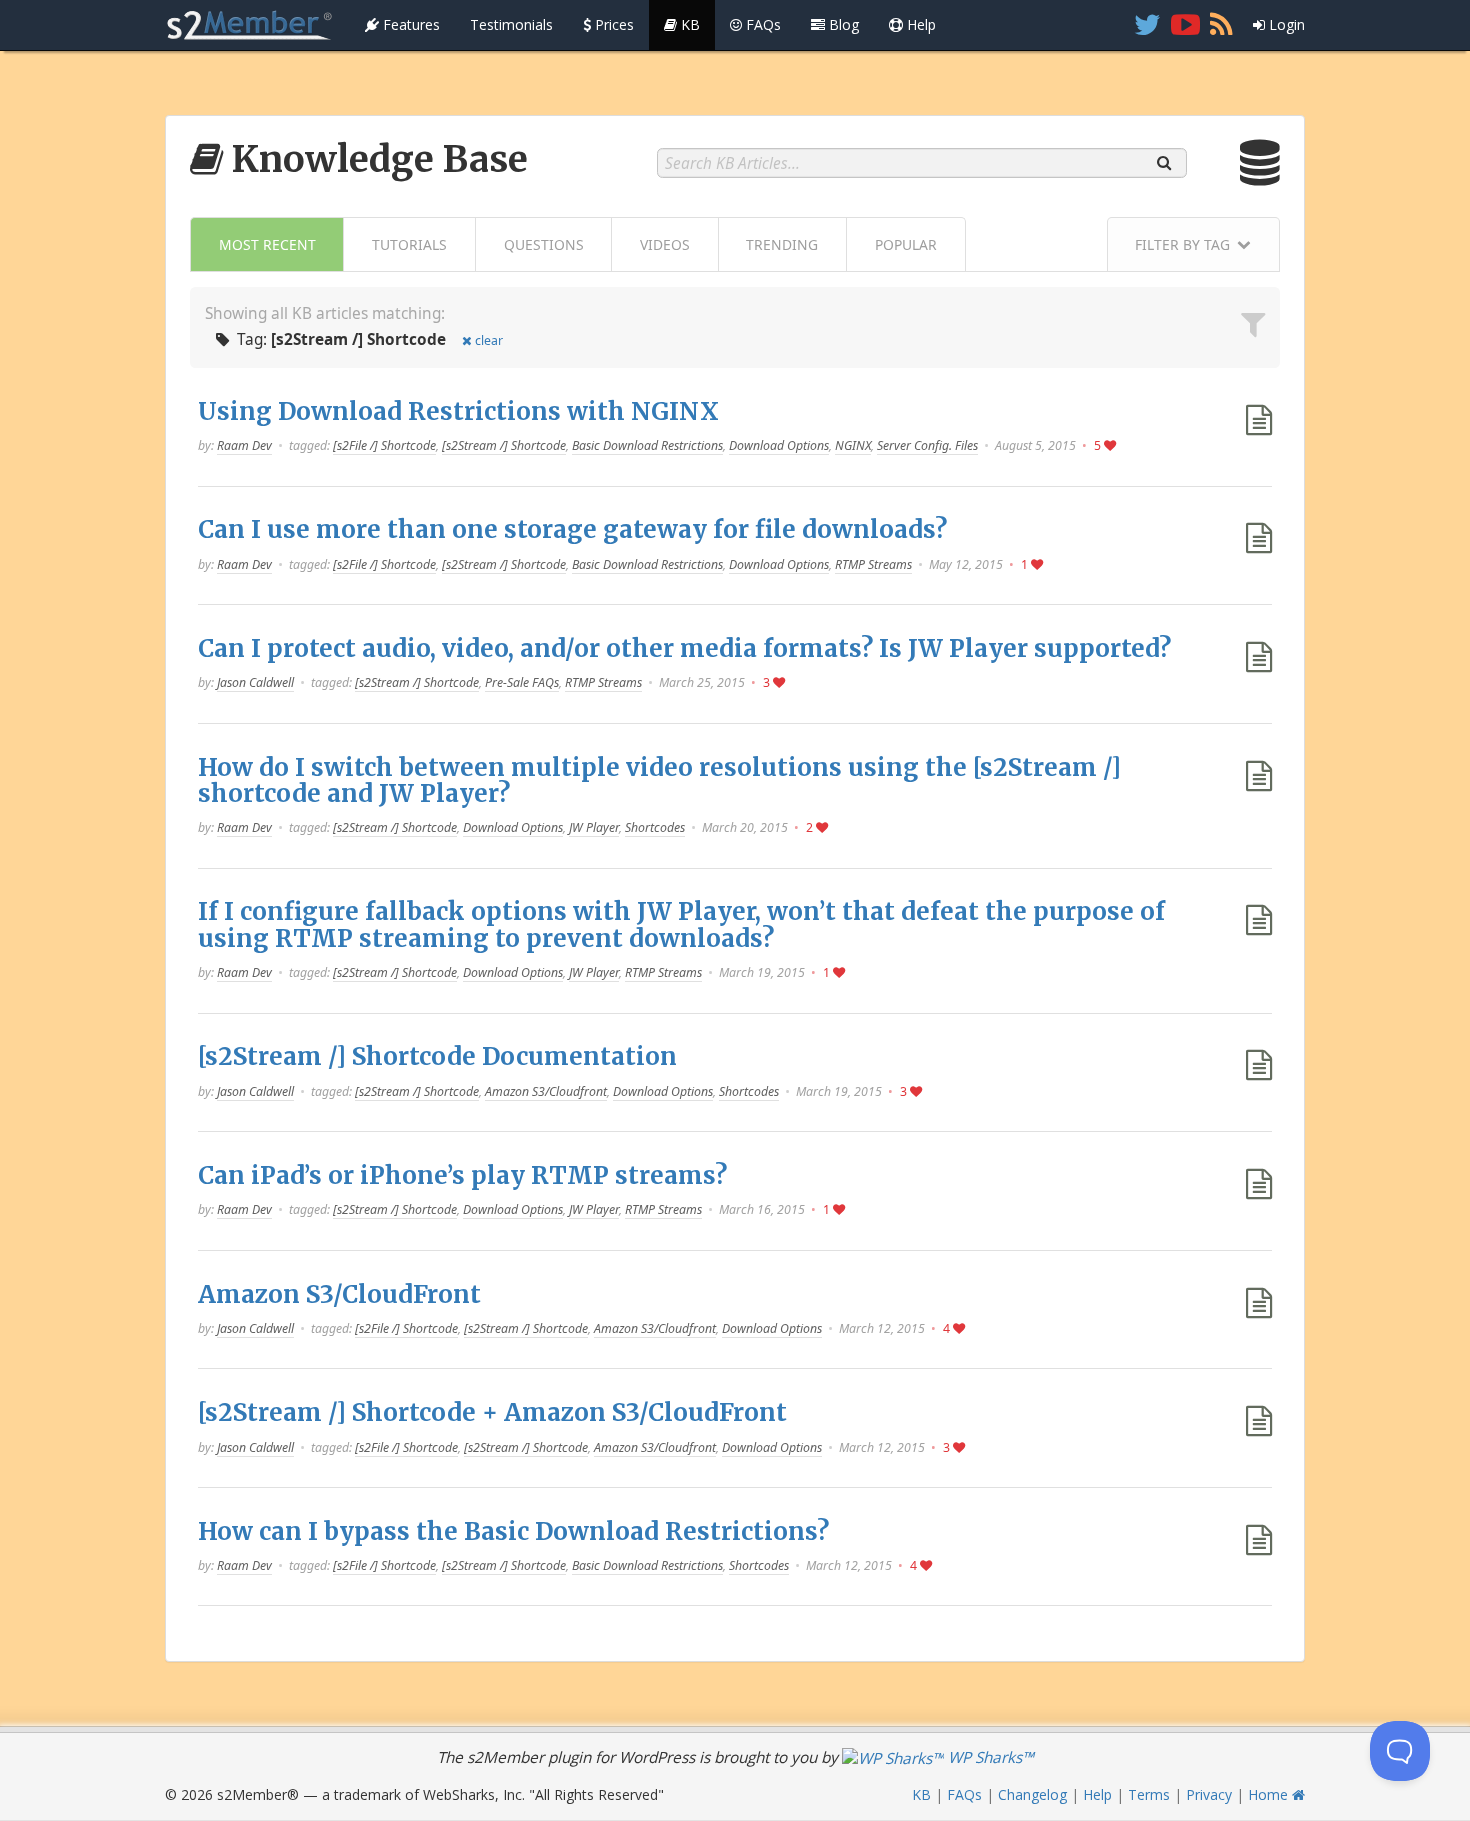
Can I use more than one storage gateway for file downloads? (572, 529)
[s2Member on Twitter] (1147, 25)
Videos (665, 244)
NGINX (853, 445)
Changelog (1032, 1794)
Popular (906, 244)
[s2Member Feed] (1221, 25)
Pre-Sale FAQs (522, 682)
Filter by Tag (1182, 244)
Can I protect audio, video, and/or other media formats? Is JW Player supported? (684, 648)
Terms (1149, 1794)
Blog (842, 24)
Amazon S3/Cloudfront (546, 1091)
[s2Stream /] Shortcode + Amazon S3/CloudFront (492, 1412)
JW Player (594, 827)
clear (489, 340)
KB (688, 24)
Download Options (779, 445)
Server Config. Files (927, 445)
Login (1285, 24)
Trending (782, 244)
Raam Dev (244, 445)
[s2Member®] (250, 25)
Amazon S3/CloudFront (339, 1294)
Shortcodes (655, 827)
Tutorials (409, 244)
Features (409, 24)
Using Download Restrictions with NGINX (458, 411)
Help (919, 24)
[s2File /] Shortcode (384, 445)
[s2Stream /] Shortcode (504, 445)
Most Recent (267, 244)
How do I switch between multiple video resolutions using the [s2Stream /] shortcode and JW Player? (659, 780)
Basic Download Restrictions (647, 445)
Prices (612, 24)
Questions (544, 244)
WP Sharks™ (989, 1757)
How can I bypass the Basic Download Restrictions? (513, 1531)
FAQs (761, 24)
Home (1270, 1794)
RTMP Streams (873, 564)
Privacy (1209, 1794)
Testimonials (511, 24)
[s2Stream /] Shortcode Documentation (437, 1056)
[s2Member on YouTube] (1185, 25)
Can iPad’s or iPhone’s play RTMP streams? (462, 1175)
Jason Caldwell (255, 682)
